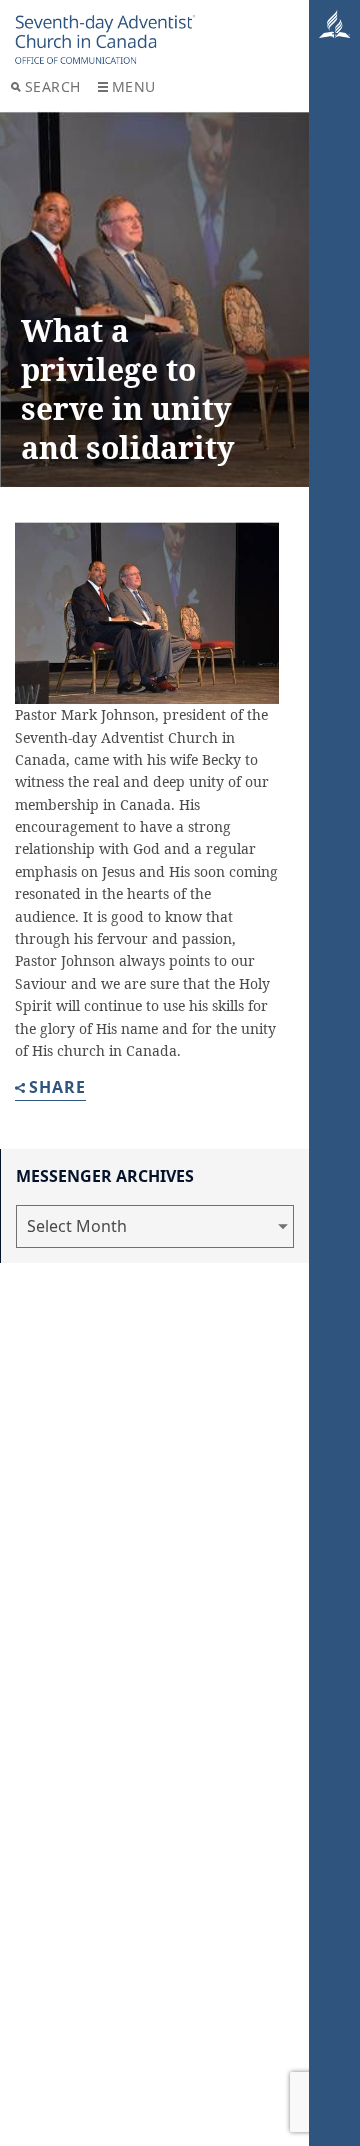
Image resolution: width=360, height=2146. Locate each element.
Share (57, 1088)
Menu (134, 86)
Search (53, 86)
